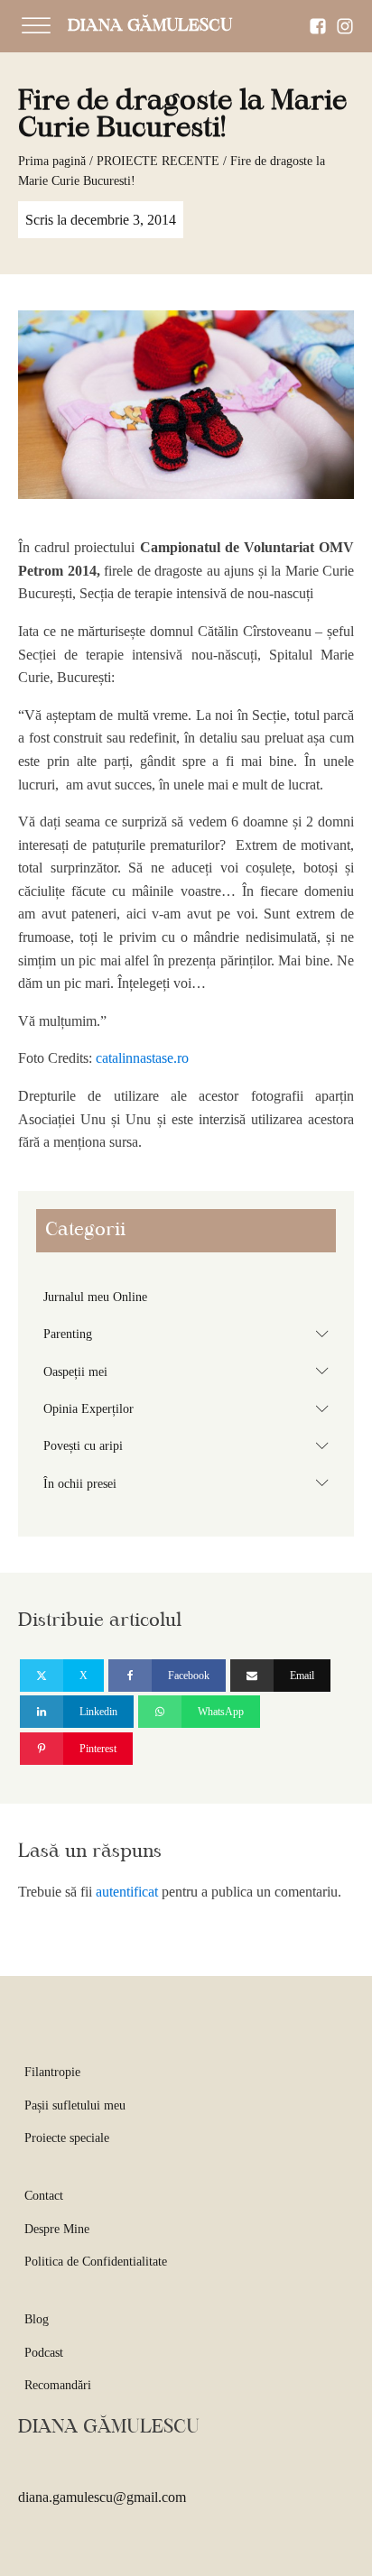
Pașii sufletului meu (75, 2105)
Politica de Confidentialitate (96, 2262)
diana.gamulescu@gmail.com (102, 2497)
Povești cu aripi (190, 1445)
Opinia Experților (190, 1408)
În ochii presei (190, 1482)
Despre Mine (57, 2229)
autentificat (127, 1892)
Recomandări (58, 2385)
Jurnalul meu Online (95, 1297)
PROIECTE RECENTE (158, 161)
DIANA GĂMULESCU (150, 26)
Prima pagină (52, 161)
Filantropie (52, 2072)
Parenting (190, 1334)
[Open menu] (36, 26)
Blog (37, 2319)
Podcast (44, 2353)
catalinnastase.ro (142, 1058)
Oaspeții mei (190, 1371)
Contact (44, 2196)
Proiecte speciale (67, 2138)
